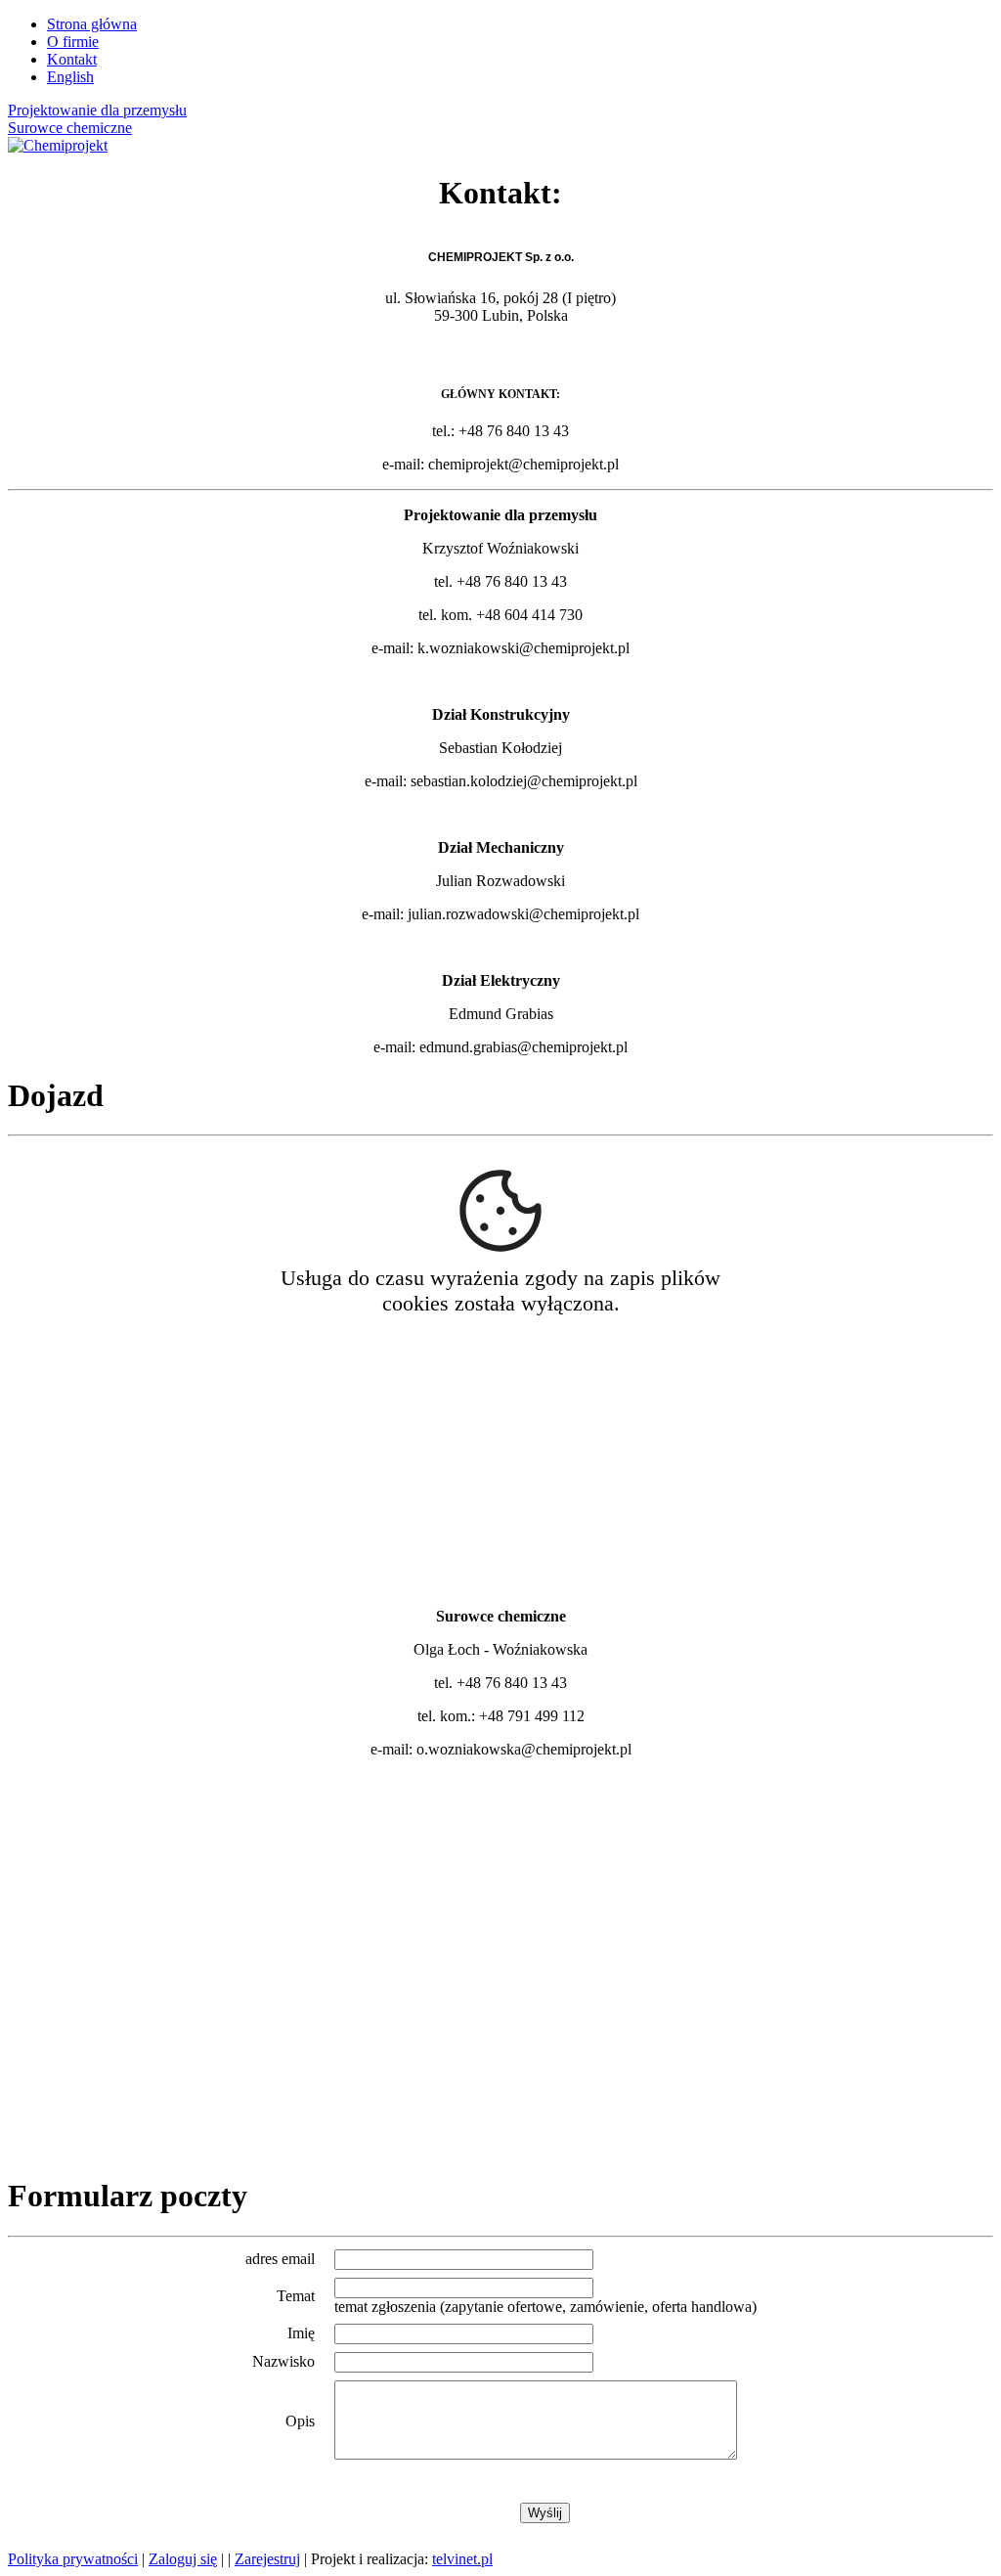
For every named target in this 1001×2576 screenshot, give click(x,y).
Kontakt (72, 59)
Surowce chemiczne (70, 128)
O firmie (73, 42)
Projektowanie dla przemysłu (97, 110)
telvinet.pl (462, 2559)
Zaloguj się (183, 2559)
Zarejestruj (267, 2559)
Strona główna (92, 24)
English (70, 77)
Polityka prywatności (73, 2559)
